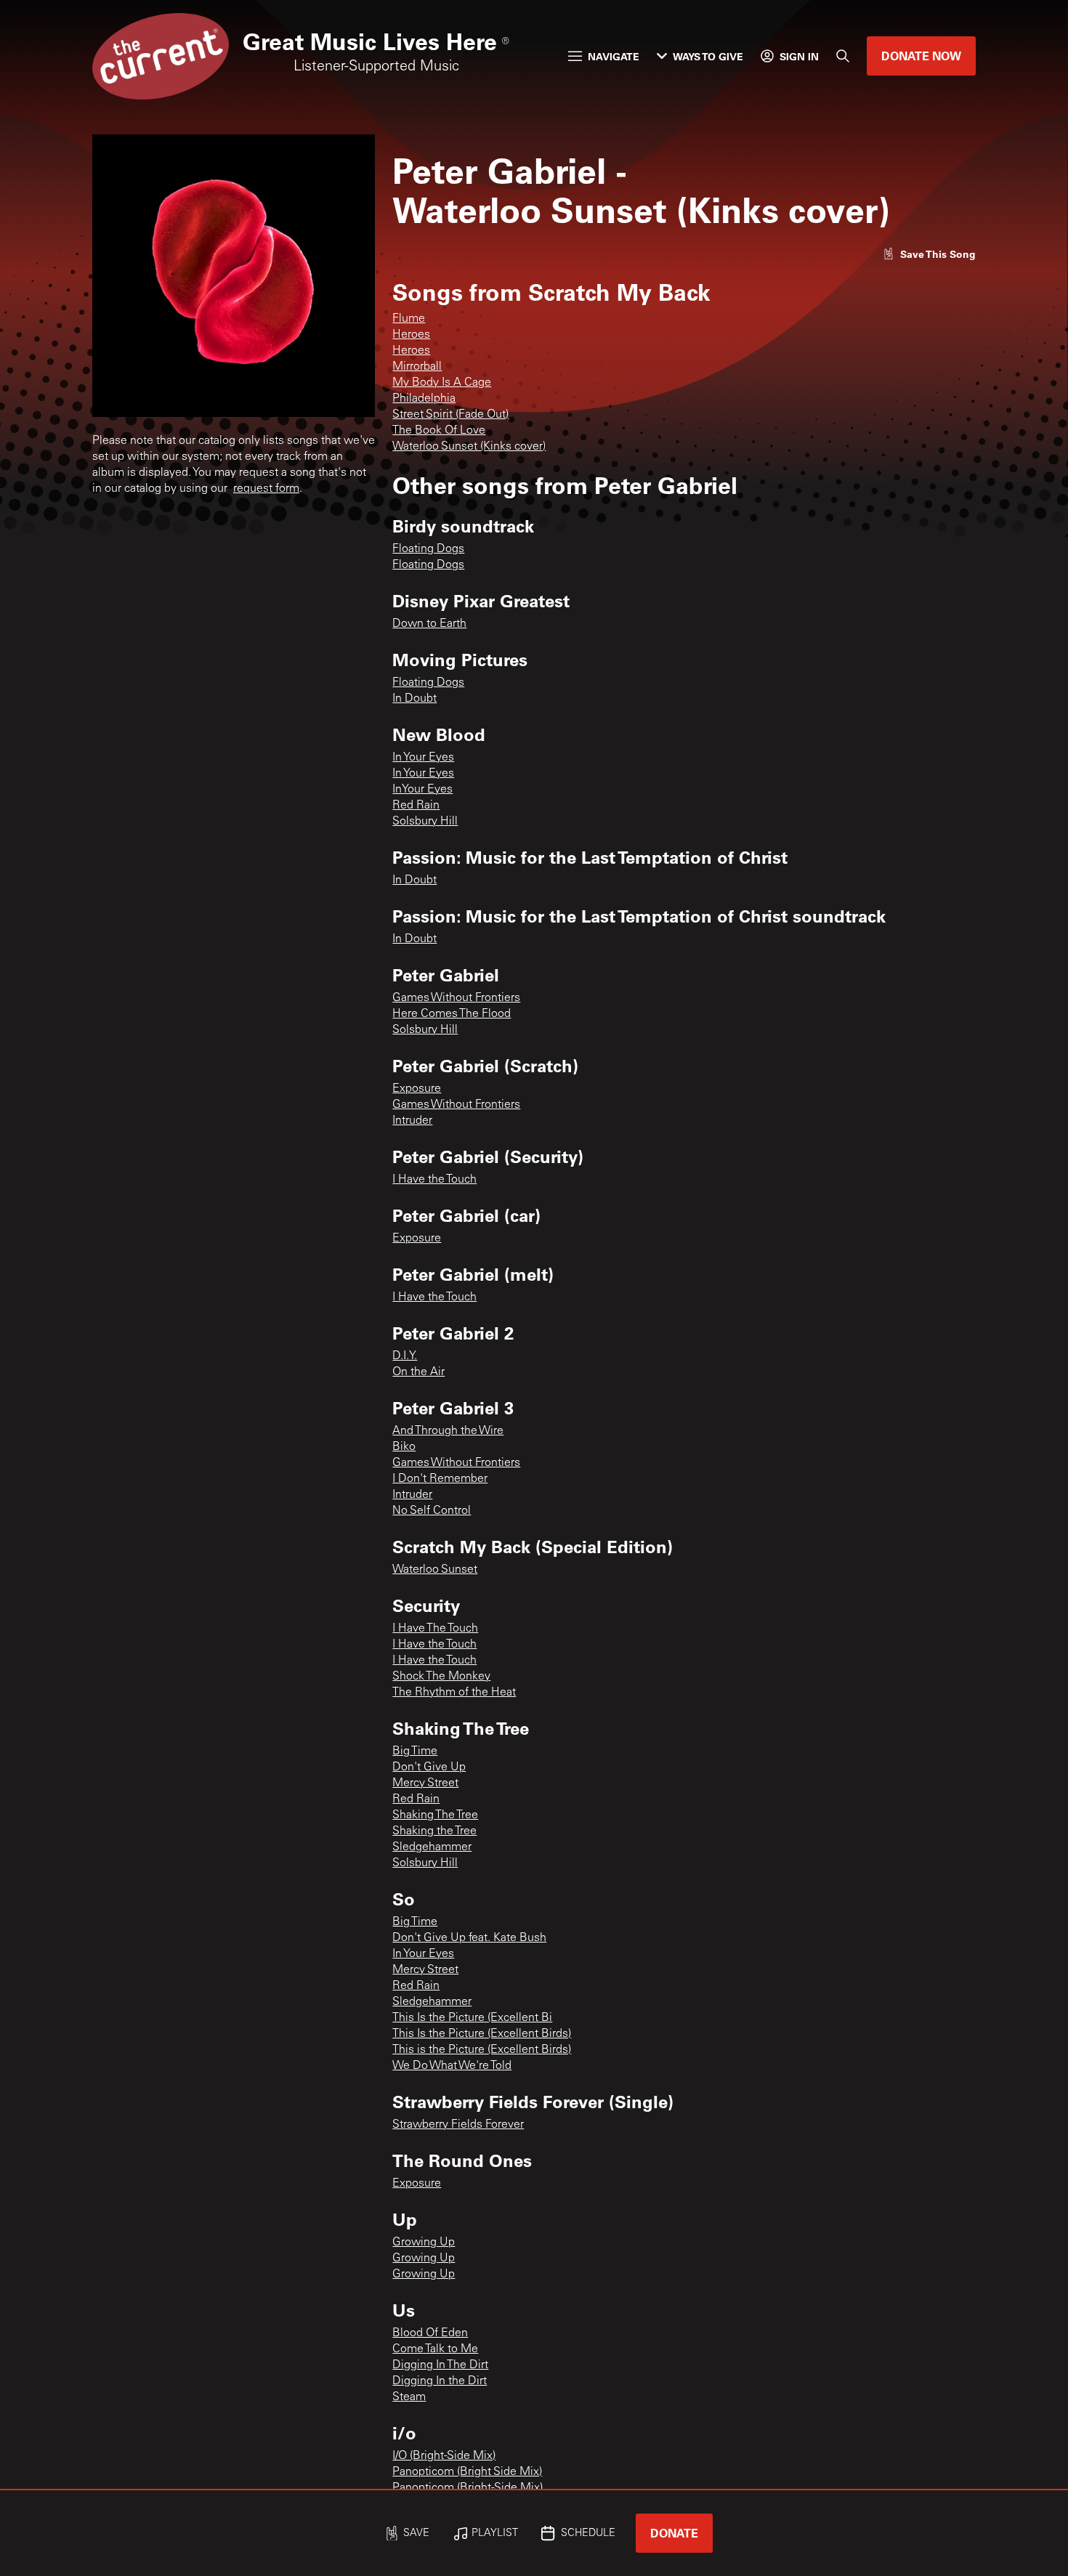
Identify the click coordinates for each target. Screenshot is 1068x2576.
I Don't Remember (440, 1479)
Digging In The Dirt (440, 2365)
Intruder (412, 1121)
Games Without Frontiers (456, 998)
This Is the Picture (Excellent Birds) (482, 2034)
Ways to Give (708, 56)
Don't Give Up (429, 1767)
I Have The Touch (435, 1629)
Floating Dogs (428, 549)
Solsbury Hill (425, 822)
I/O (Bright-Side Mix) (444, 2456)
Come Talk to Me (435, 2349)
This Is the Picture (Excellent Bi (472, 2018)
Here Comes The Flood (452, 1014)
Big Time (415, 1751)
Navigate (614, 56)
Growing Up (424, 2243)
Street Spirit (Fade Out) (450, 415)
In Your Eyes (423, 758)
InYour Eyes (422, 790)
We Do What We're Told (452, 2066)
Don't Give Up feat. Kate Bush (469, 1938)
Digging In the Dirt (440, 2381)
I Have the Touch (434, 1180)
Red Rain (416, 806)
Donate (674, 2533)
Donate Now (921, 56)
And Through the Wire (448, 1431)
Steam (409, 2397)
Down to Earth (429, 624)
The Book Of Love (439, 431)
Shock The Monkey (441, 1677)
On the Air (418, 1372)
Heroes (411, 335)
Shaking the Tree (434, 1831)
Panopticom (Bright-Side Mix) (468, 2488)
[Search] (843, 56)
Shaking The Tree (435, 1815)
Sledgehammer (432, 1847)
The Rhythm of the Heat (454, 1693)
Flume (409, 319)
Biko (404, 1447)
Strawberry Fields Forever (458, 2125)
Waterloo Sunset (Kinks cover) (469, 447)
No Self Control (432, 1511)
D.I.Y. (405, 1356)
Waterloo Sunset (435, 1570)
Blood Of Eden (430, 2333)
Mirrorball (417, 367)
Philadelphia (424, 399)
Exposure (417, 1089)
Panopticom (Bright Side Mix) (467, 2472)
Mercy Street (425, 1783)
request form (266, 489)
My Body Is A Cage (442, 383)
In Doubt (414, 699)
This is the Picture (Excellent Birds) (482, 2050)
